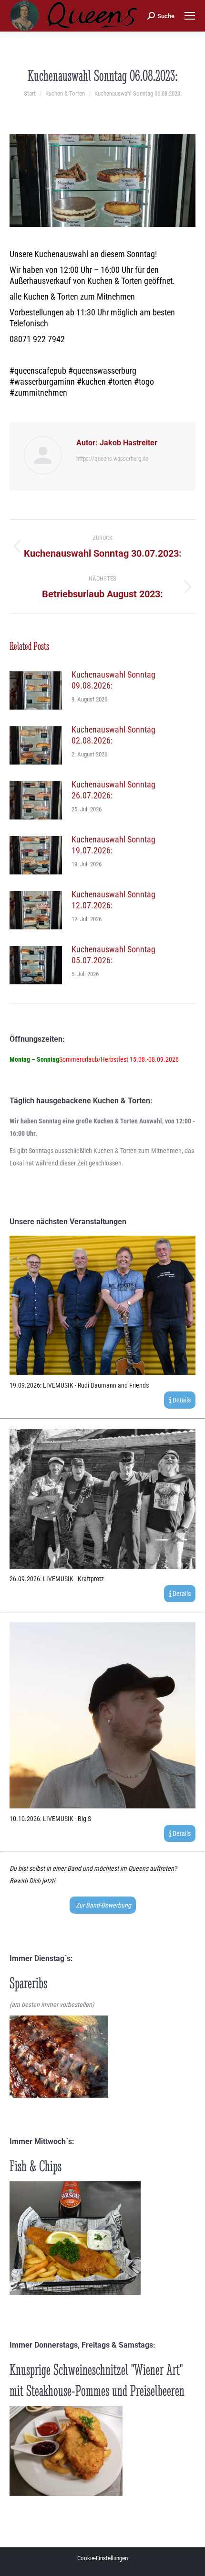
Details (181, 1400)
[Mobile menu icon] (190, 16)
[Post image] (36, 690)
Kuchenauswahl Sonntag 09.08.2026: (113, 680)
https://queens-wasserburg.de (112, 458)
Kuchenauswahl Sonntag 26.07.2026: (113, 790)
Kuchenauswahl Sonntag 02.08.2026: (113, 735)
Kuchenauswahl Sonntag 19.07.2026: (113, 845)
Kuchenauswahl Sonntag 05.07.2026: (113, 955)
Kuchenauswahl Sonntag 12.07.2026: (113, 900)
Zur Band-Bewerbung (103, 1905)
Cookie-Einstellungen (102, 2558)
